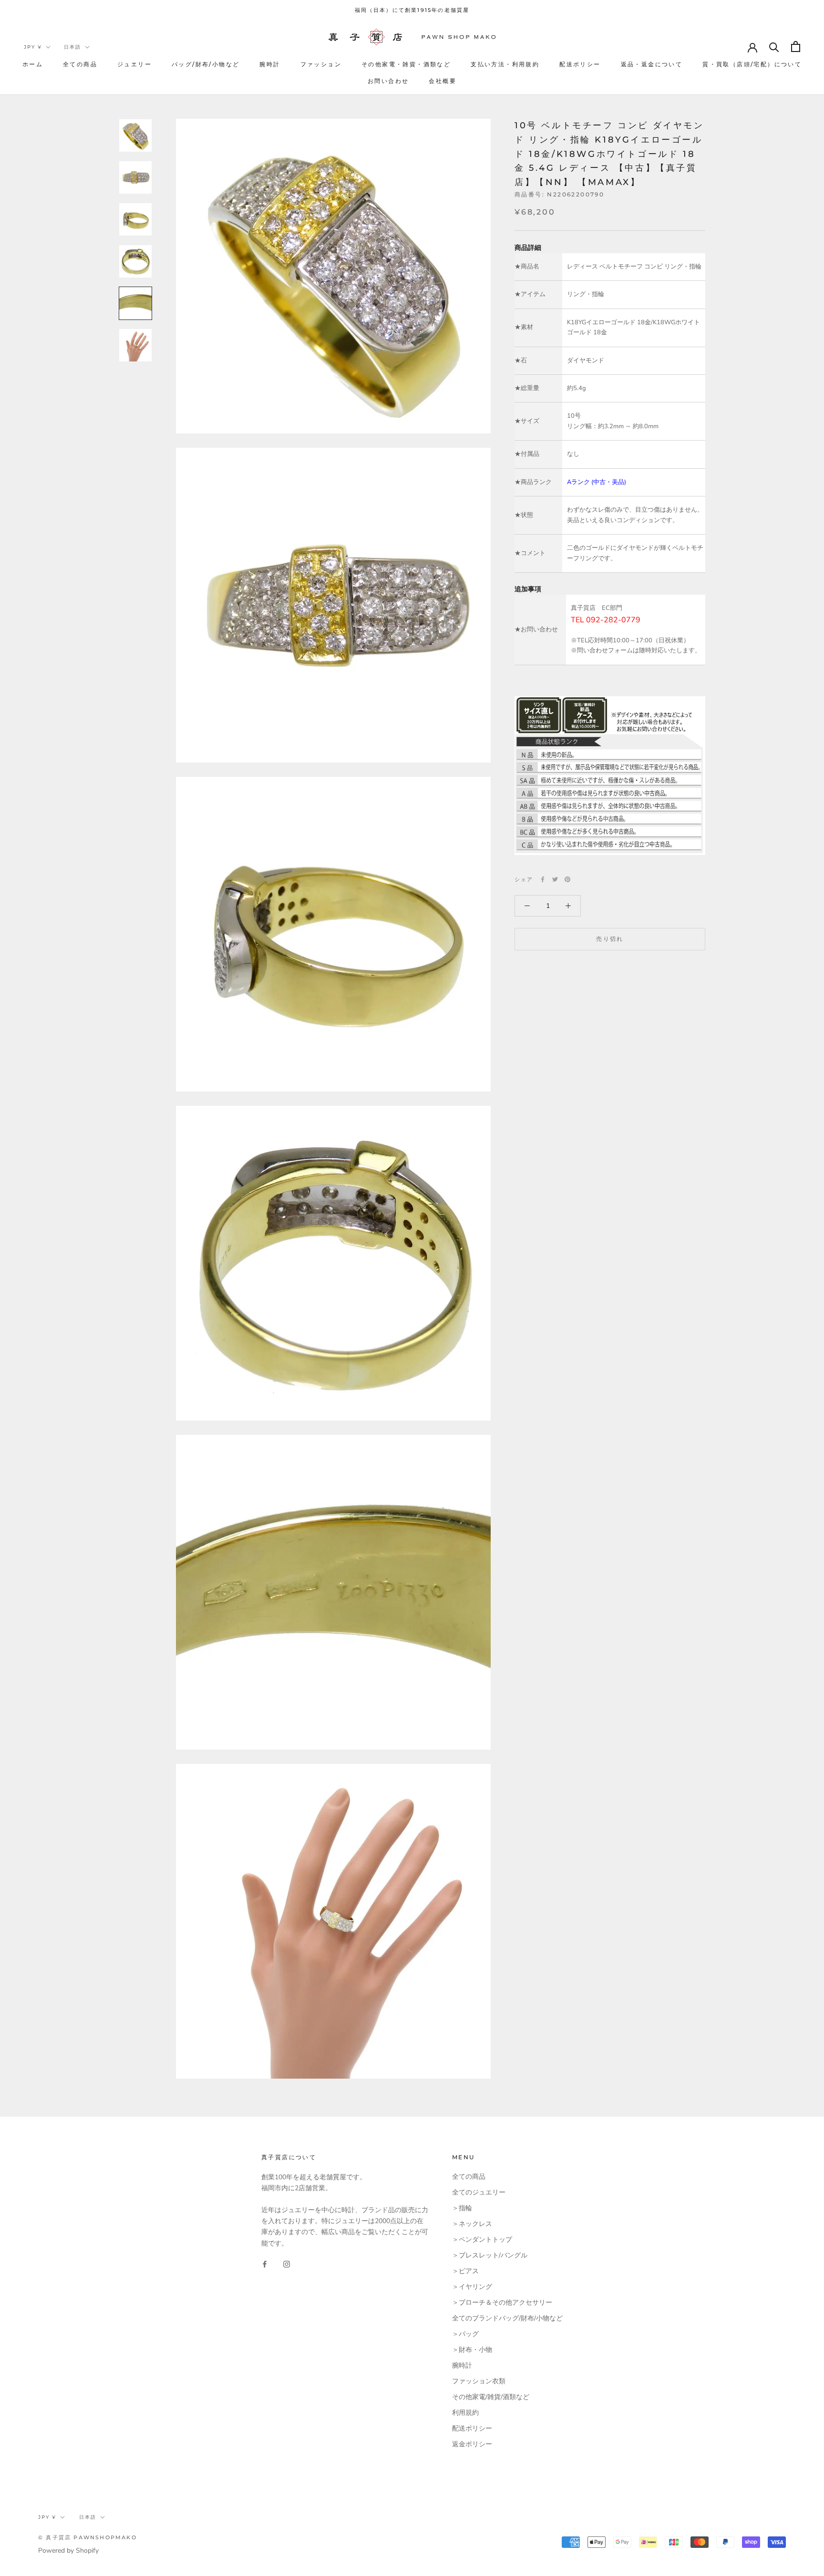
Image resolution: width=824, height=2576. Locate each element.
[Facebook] (543, 879)
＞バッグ (465, 2334)
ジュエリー (134, 64)
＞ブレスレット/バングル (490, 2255)
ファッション (321, 64)
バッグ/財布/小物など (206, 64)
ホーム (33, 64)
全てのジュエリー (479, 2192)
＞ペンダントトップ (482, 2240)
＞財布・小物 (472, 2350)
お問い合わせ (388, 81)
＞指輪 (462, 2208)
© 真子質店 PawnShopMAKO (88, 2537)
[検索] (774, 46)
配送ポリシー (580, 64)
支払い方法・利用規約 (505, 64)
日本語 (72, 47)
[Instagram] (287, 2264)
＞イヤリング (472, 2287)
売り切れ (610, 939)
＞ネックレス (472, 2224)
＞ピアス (465, 2271)
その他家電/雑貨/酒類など (491, 2397)
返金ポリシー (472, 2444)
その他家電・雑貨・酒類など (406, 64)
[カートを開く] (796, 46)
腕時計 (270, 64)
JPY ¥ (33, 47)
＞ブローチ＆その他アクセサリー (502, 2303)
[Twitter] (555, 879)
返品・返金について (652, 64)
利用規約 (465, 2413)
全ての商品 (80, 64)
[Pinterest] (567, 879)
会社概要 (443, 81)
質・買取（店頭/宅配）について (752, 64)
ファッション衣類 (479, 2381)
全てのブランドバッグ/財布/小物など (507, 2318)
